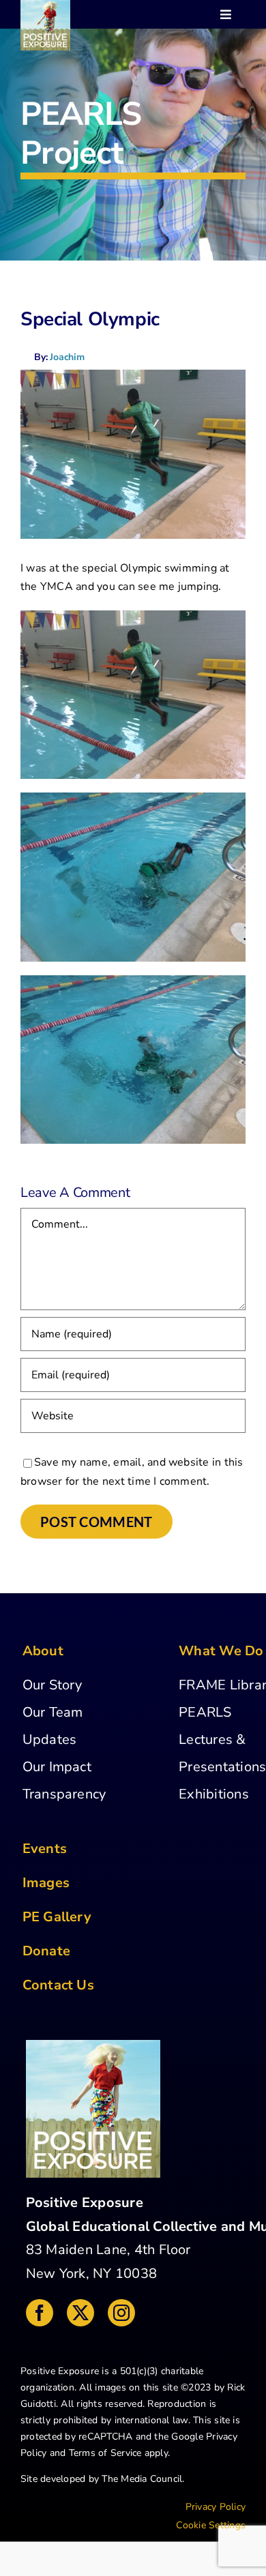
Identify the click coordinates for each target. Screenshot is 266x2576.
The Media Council (142, 2479)
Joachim (67, 357)
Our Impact (57, 1767)
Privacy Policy (216, 2507)
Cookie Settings (211, 2525)
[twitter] (80, 2313)
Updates (50, 1739)
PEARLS (205, 1712)
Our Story (53, 1685)
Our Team (53, 1712)
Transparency (64, 1794)
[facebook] (40, 2313)
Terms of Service (105, 2453)
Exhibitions (214, 1794)
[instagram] (121, 2313)
